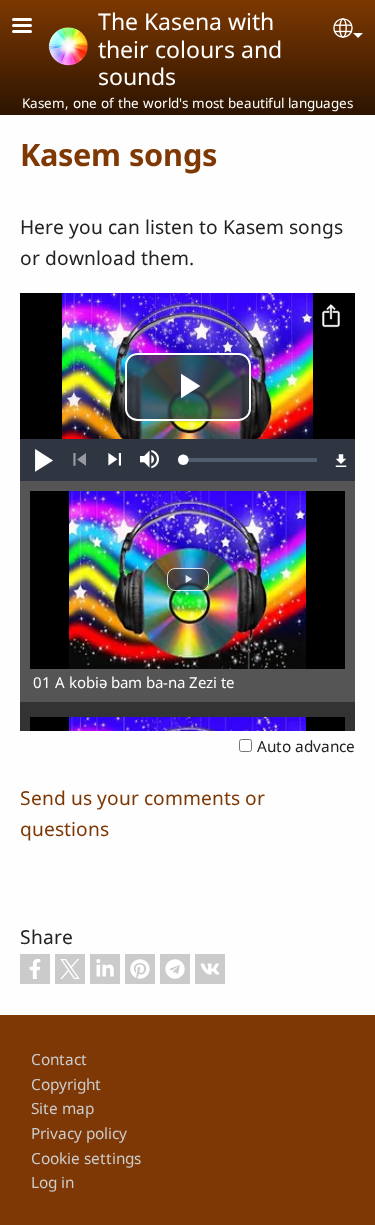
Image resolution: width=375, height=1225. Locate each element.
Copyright (66, 1084)
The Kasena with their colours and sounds (190, 48)
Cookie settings (86, 1158)
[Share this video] (331, 317)
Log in (52, 1182)
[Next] (114, 460)
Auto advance (306, 746)
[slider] (250, 460)
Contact (59, 1059)
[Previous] (79, 460)
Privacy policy (79, 1133)
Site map (62, 1108)
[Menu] (34, 27)
